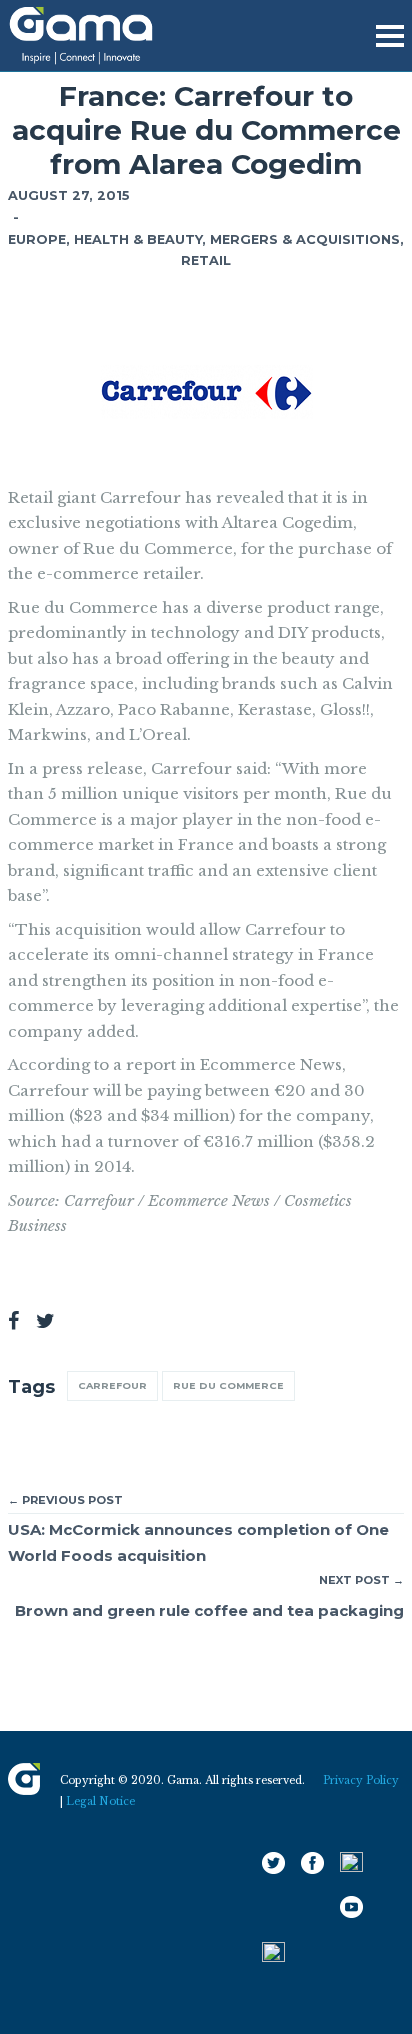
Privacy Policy (361, 1780)
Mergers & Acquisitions (305, 239)
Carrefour (112, 1385)
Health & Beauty (138, 239)
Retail (206, 260)
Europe (37, 239)
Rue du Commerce (228, 1385)
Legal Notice (100, 1801)
